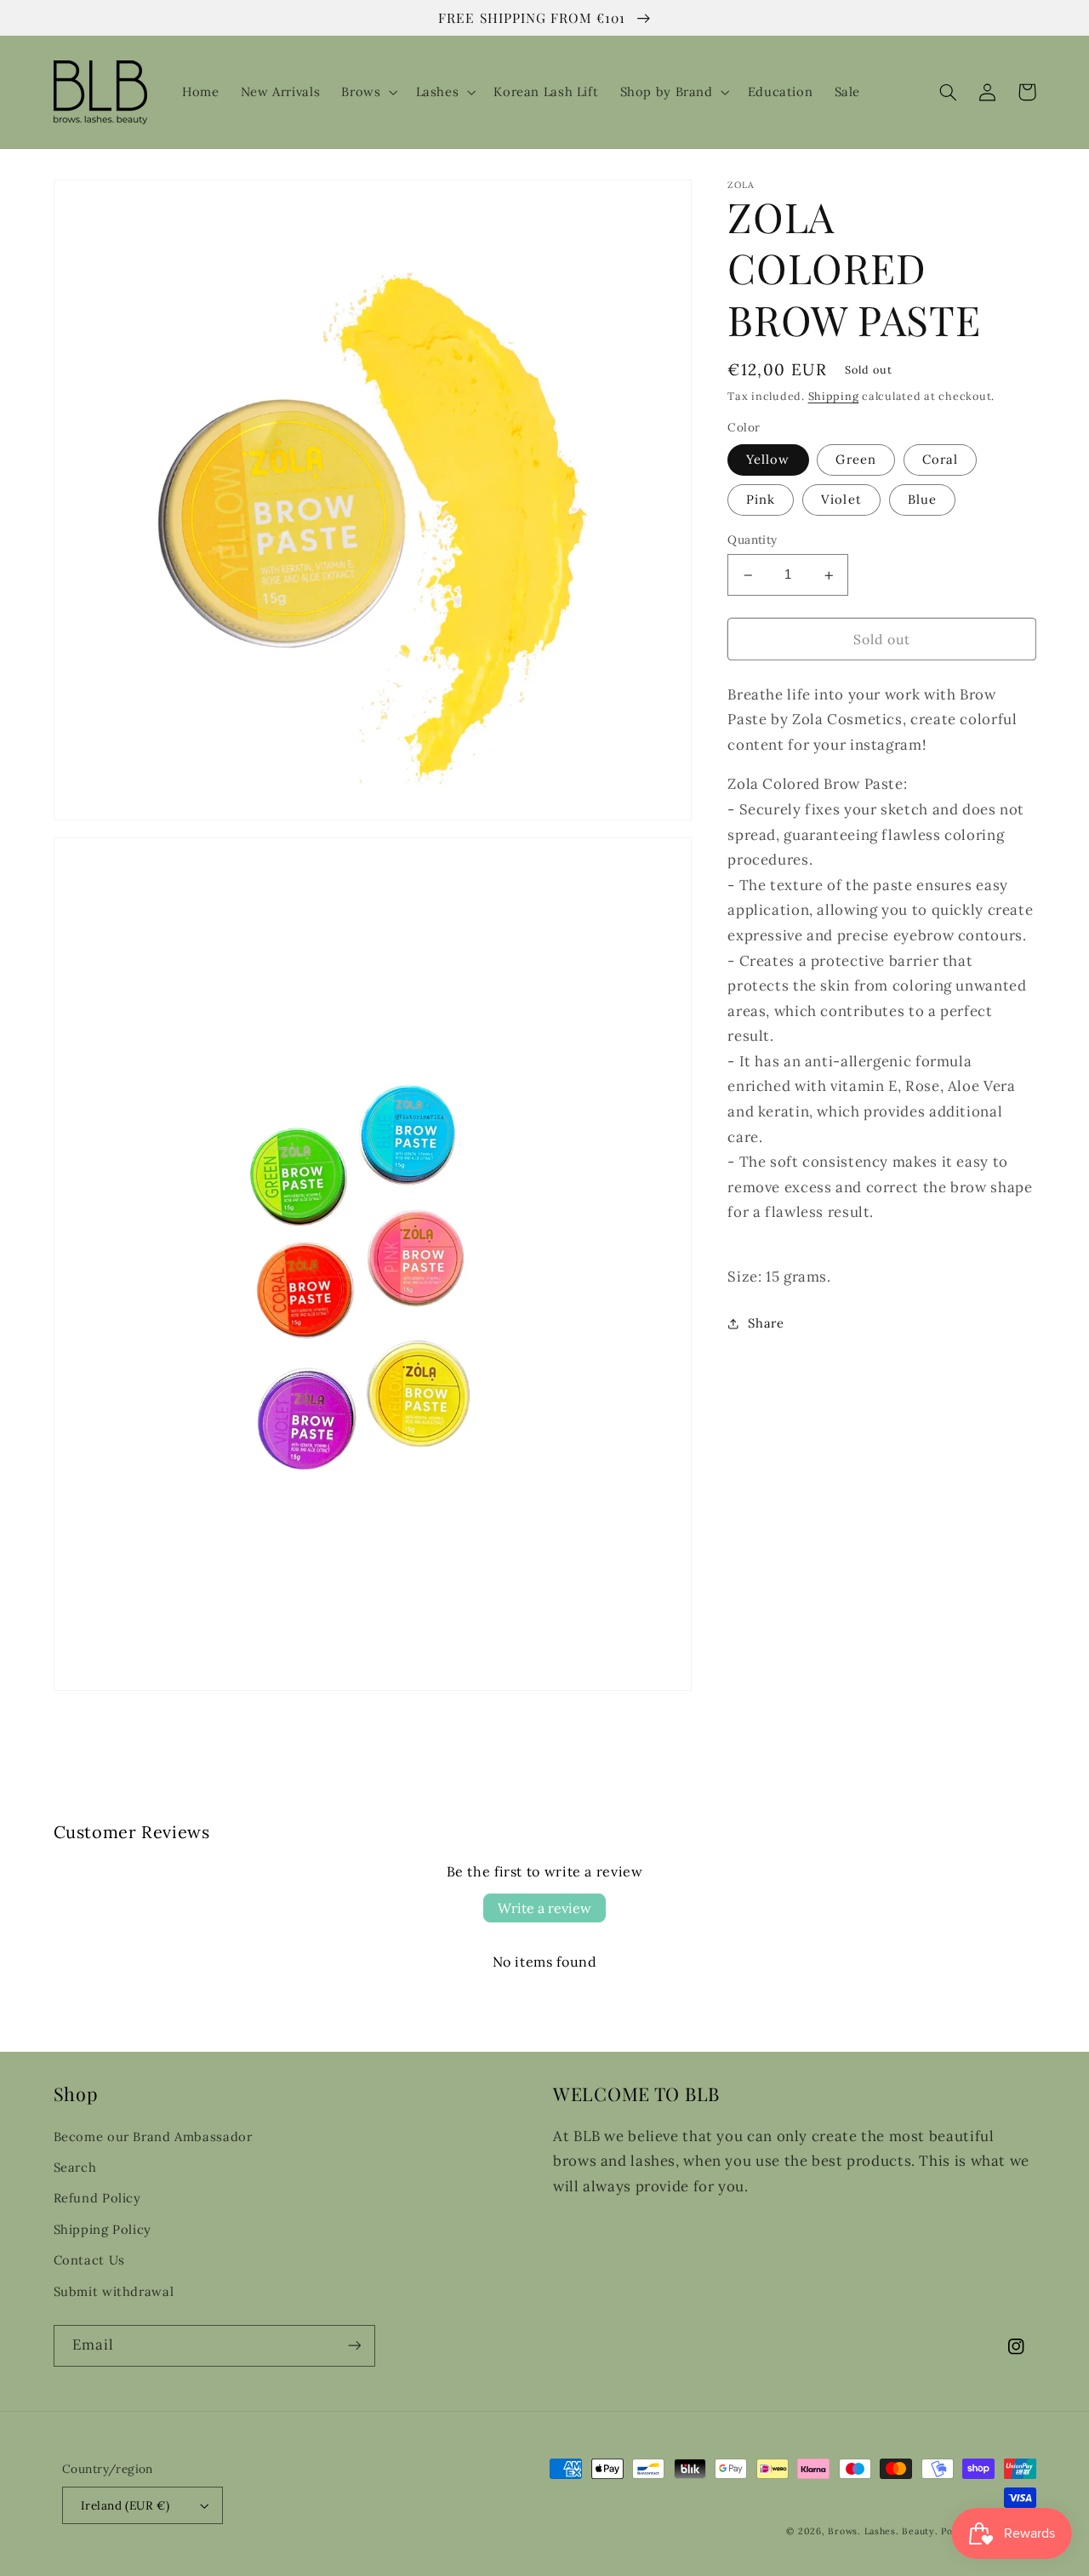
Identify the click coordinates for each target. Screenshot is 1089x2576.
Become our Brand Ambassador (153, 2136)
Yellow (768, 460)
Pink (761, 500)
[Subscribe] (354, 2346)
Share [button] (766, 1324)
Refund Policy (97, 2198)
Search (75, 2167)
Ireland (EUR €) (125, 2505)
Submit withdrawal (114, 2291)
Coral (940, 460)
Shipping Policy (103, 2229)
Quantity (752, 540)
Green (855, 460)
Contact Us (89, 2260)
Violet (841, 500)
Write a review (544, 1908)
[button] (368, 92)
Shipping (834, 397)
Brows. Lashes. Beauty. (884, 2531)
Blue (922, 500)
